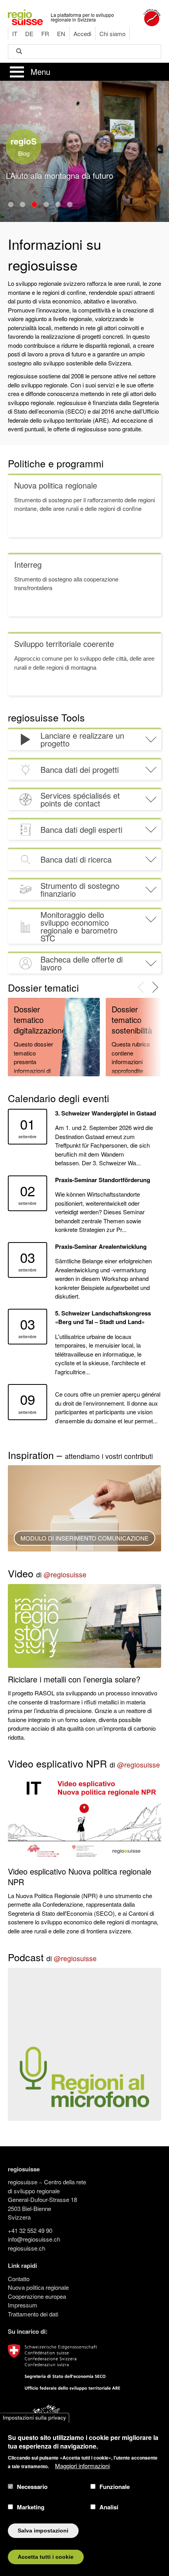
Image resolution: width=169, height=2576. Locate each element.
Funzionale (115, 2487)
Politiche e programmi (56, 463)
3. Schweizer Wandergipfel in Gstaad (106, 1113)
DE (29, 34)
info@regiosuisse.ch (34, 2239)
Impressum (23, 2305)
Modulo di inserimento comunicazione (84, 1538)
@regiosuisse (65, 1574)
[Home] (25, 16)
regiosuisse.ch (27, 2248)
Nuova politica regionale (38, 2287)
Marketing (31, 2507)
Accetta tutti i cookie (46, 2557)
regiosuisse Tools (46, 717)
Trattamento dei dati (33, 2314)
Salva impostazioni (43, 2531)
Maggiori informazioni (82, 2466)
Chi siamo (112, 34)
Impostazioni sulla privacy (34, 2418)
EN (61, 34)
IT (15, 34)
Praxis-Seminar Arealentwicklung (101, 1246)
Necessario (32, 2487)
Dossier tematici (43, 987)
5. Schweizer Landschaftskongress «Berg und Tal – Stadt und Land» (103, 1318)
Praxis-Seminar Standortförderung (103, 1180)
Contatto (19, 2279)
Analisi (109, 2507)
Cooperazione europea (37, 2296)
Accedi (82, 34)
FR (45, 34)
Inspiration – (80, 1455)
